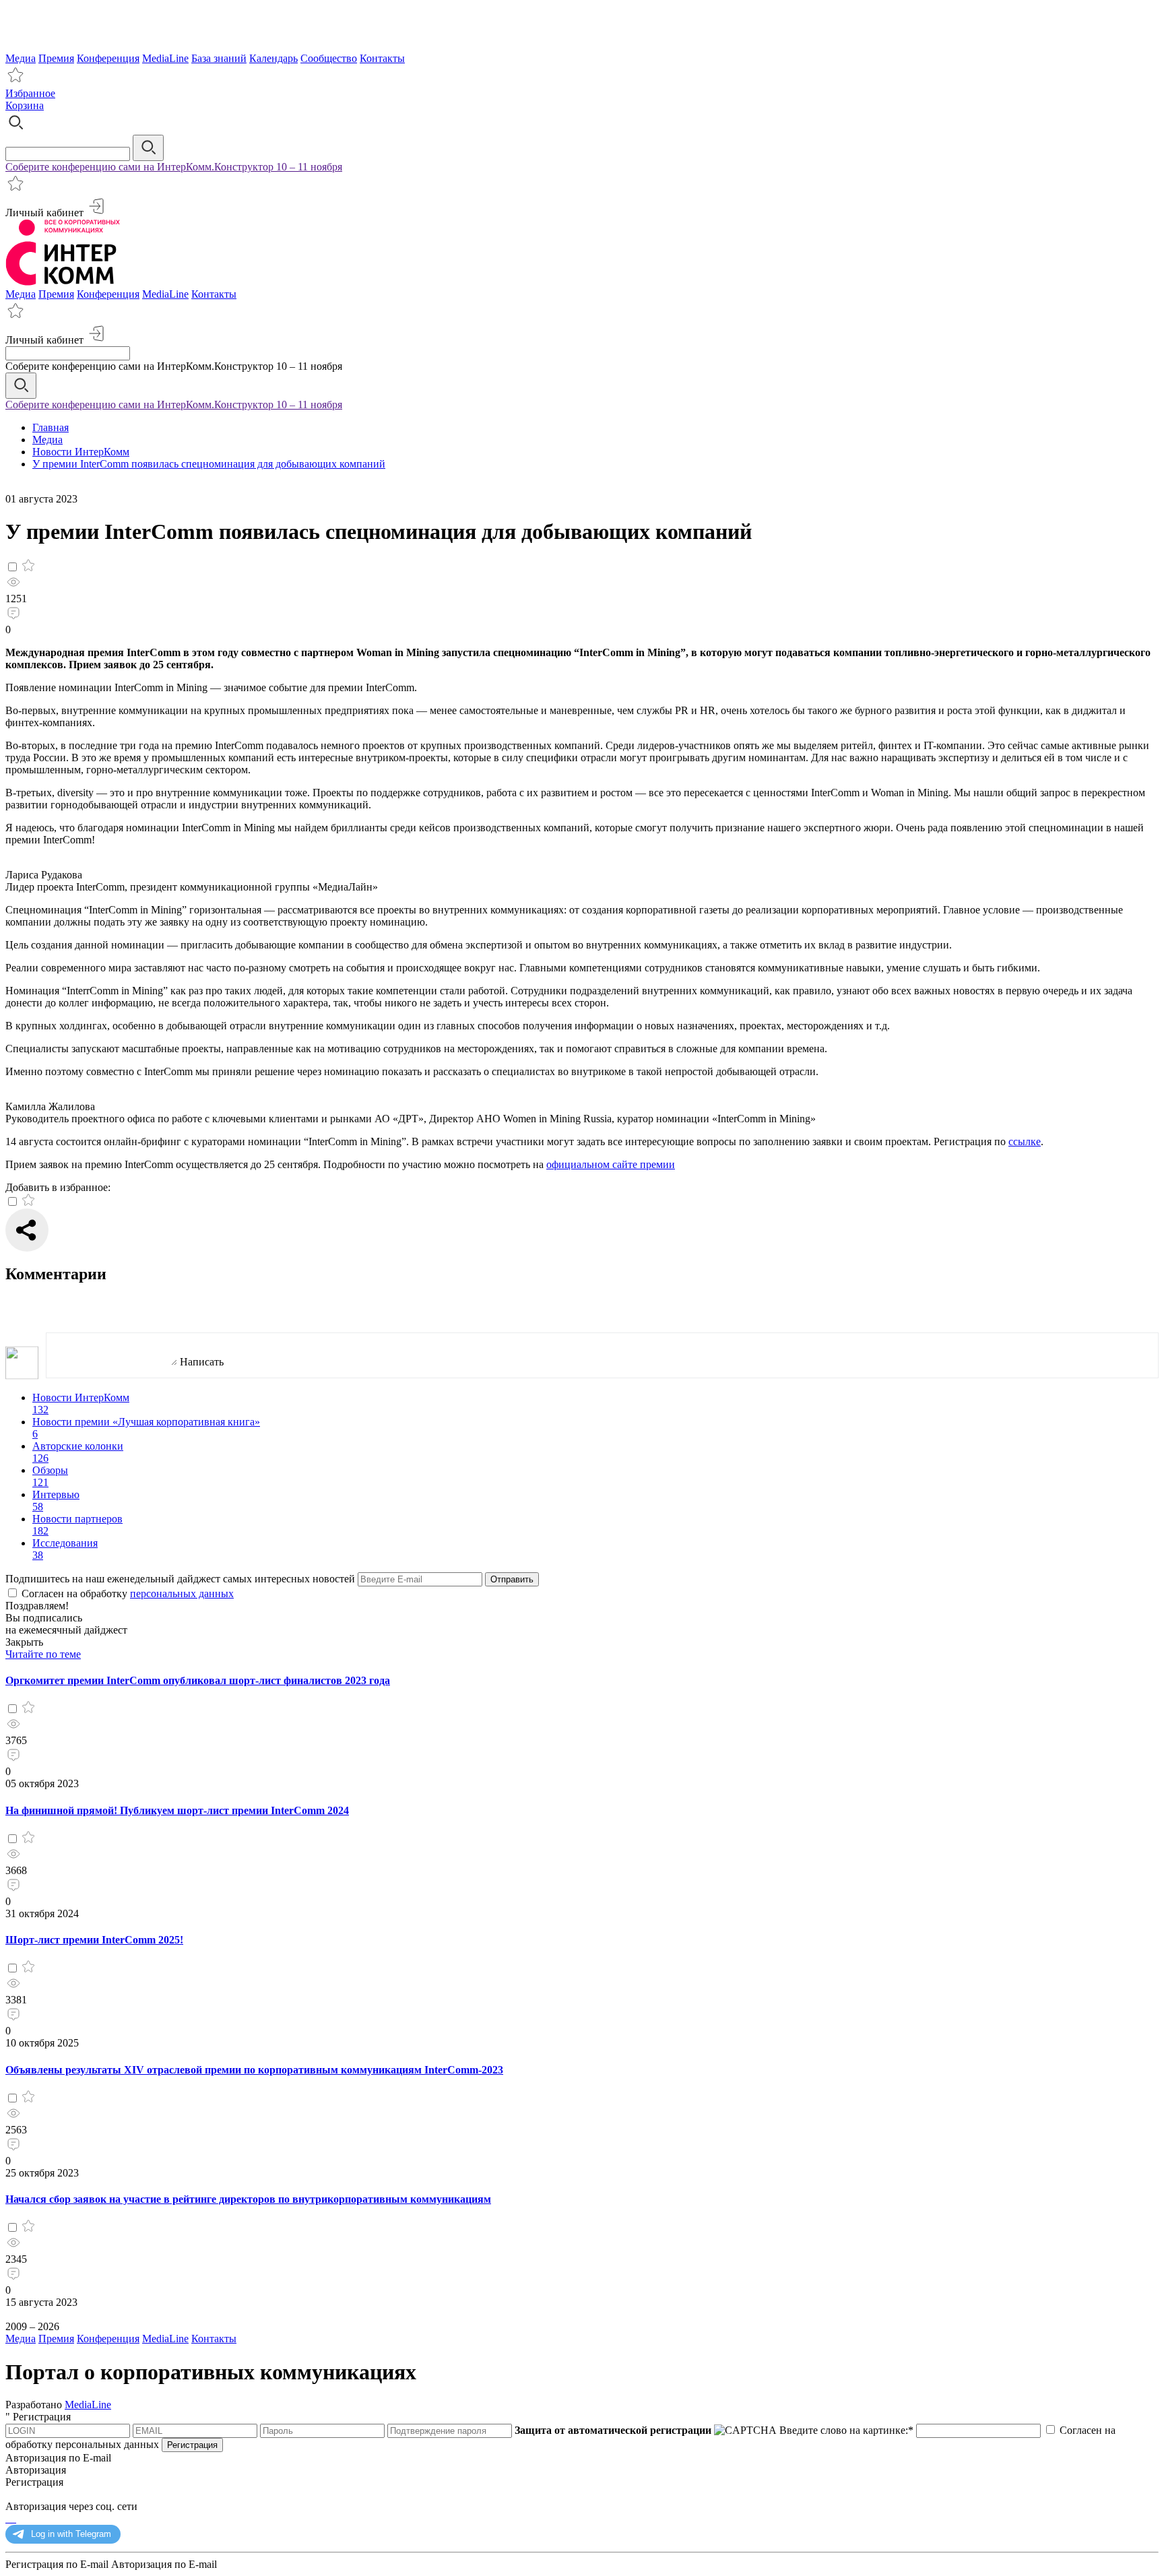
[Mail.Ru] (12, 2518)
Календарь (273, 58)
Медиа (21, 58)
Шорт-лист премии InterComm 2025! (94, 1940)
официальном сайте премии (611, 1164)
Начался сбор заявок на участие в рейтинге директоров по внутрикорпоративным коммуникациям (248, 2199)
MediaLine (165, 58)
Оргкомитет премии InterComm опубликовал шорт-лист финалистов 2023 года (198, 1680)
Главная (51, 427)
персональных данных (182, 1593)
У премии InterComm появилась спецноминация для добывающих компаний (209, 464)
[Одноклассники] (9, 2518)
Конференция (108, 58)
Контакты (382, 58)
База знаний (219, 58)
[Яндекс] (7, 2518)
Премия (56, 58)
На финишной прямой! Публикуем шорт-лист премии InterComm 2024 (177, 1810)
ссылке (1025, 1141)
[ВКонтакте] (15, 2518)
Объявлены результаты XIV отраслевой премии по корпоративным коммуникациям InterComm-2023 (254, 2070)
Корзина (25, 105)
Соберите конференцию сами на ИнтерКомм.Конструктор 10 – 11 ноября (174, 167)
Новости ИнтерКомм (81, 452)
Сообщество (329, 58)
